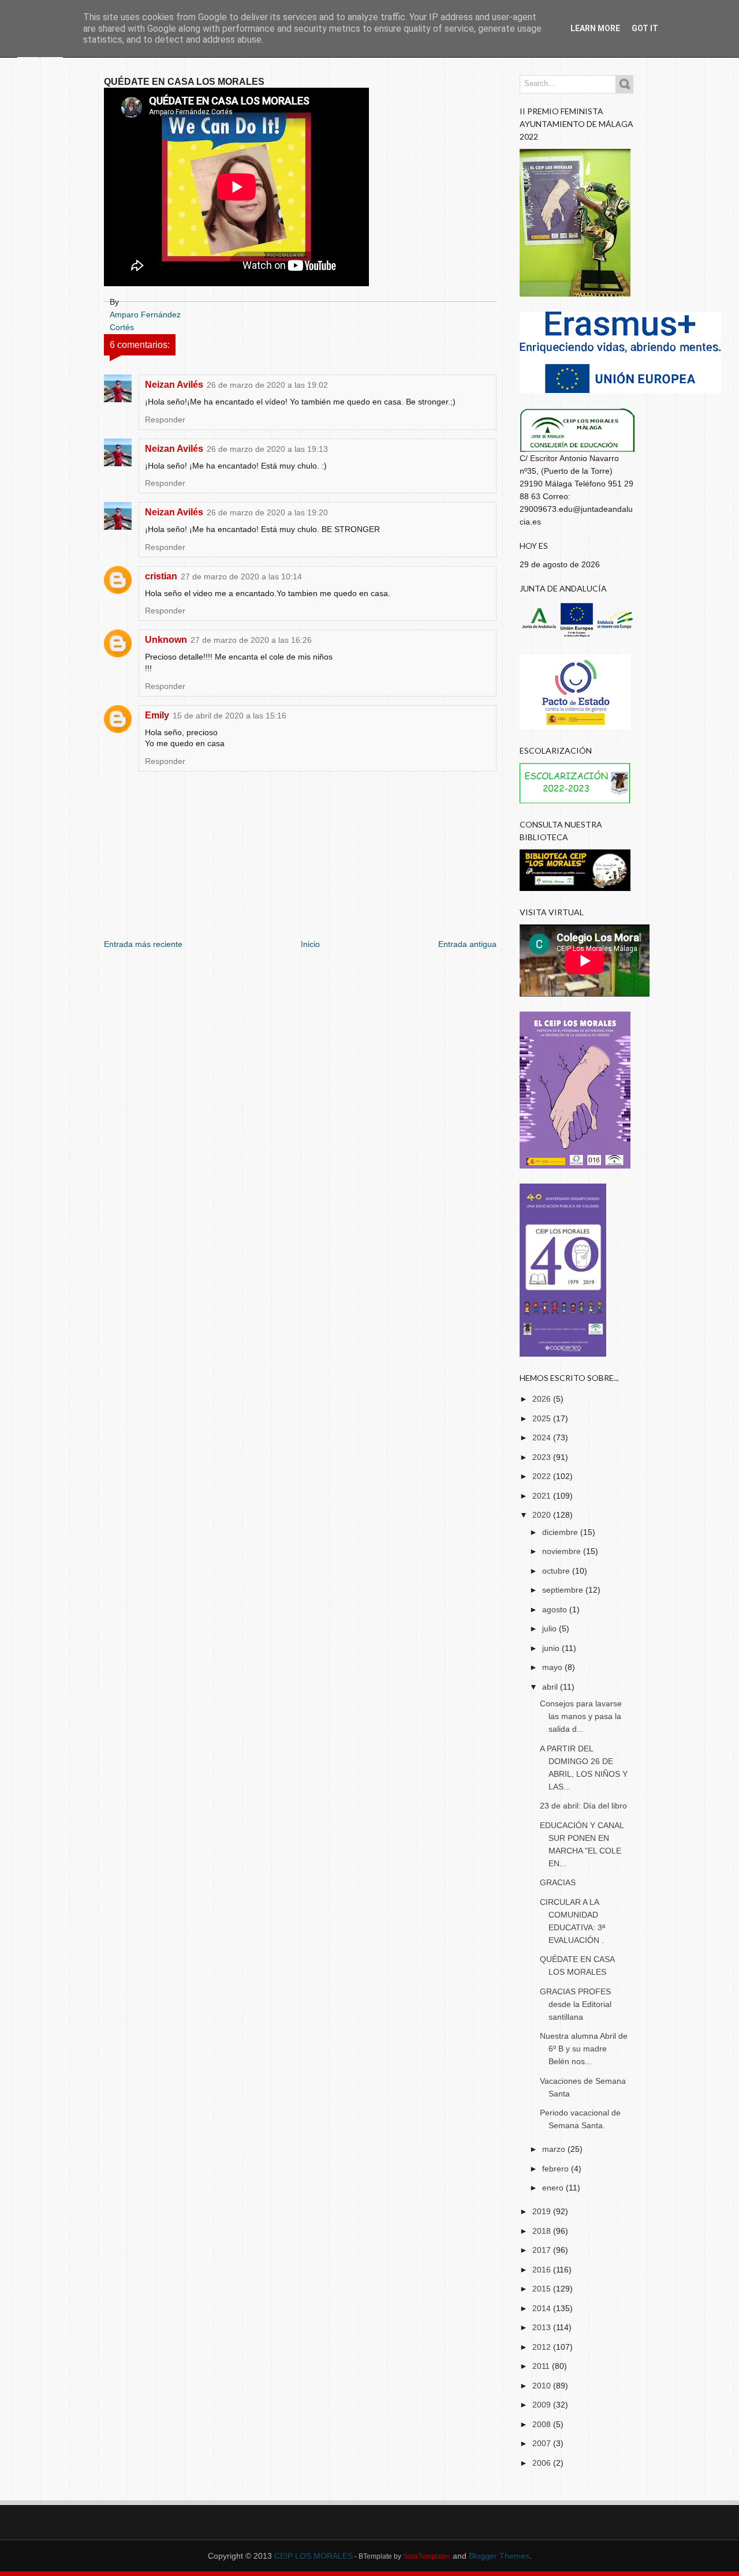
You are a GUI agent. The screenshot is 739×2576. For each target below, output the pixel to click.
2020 (543, 1515)
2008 (543, 2424)
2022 (543, 1476)
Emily (157, 715)
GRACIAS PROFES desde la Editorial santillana (576, 2004)
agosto (556, 1609)
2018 (543, 2231)
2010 (543, 2386)
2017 (543, 2250)
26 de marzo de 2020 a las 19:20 (267, 512)
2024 (543, 1437)
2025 (543, 1418)
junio (552, 1648)
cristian (161, 576)
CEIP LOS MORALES (313, 2556)
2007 (543, 2443)
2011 (542, 2366)
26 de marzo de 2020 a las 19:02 (267, 385)
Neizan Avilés (174, 385)
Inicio (310, 944)
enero (554, 2188)
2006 (543, 2463)
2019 (543, 2211)
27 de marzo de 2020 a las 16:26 (251, 640)
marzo (555, 2149)
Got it (645, 28)
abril (551, 1687)
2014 (543, 2308)
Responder (165, 420)
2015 (543, 2289)
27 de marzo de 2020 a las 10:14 (241, 576)
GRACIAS (558, 1882)
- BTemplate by (402, 2556)
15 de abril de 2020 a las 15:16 (229, 716)
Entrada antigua (467, 944)
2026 (543, 1399)
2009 (543, 2405)
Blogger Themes (499, 2556)
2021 (543, 1496)
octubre (557, 1571)
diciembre (561, 1532)
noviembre (563, 1551)
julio (550, 1628)
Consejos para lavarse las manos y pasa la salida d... (581, 1716)
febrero (557, 2169)
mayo (553, 1667)
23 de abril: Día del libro (583, 1806)
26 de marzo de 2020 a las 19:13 (267, 449)
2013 (543, 2327)
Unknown (166, 640)
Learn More (595, 28)
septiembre (564, 1590)
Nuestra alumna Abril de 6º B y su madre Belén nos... (584, 2049)
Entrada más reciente (143, 944)
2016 (543, 2270)
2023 (543, 1457)
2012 (543, 2347)
